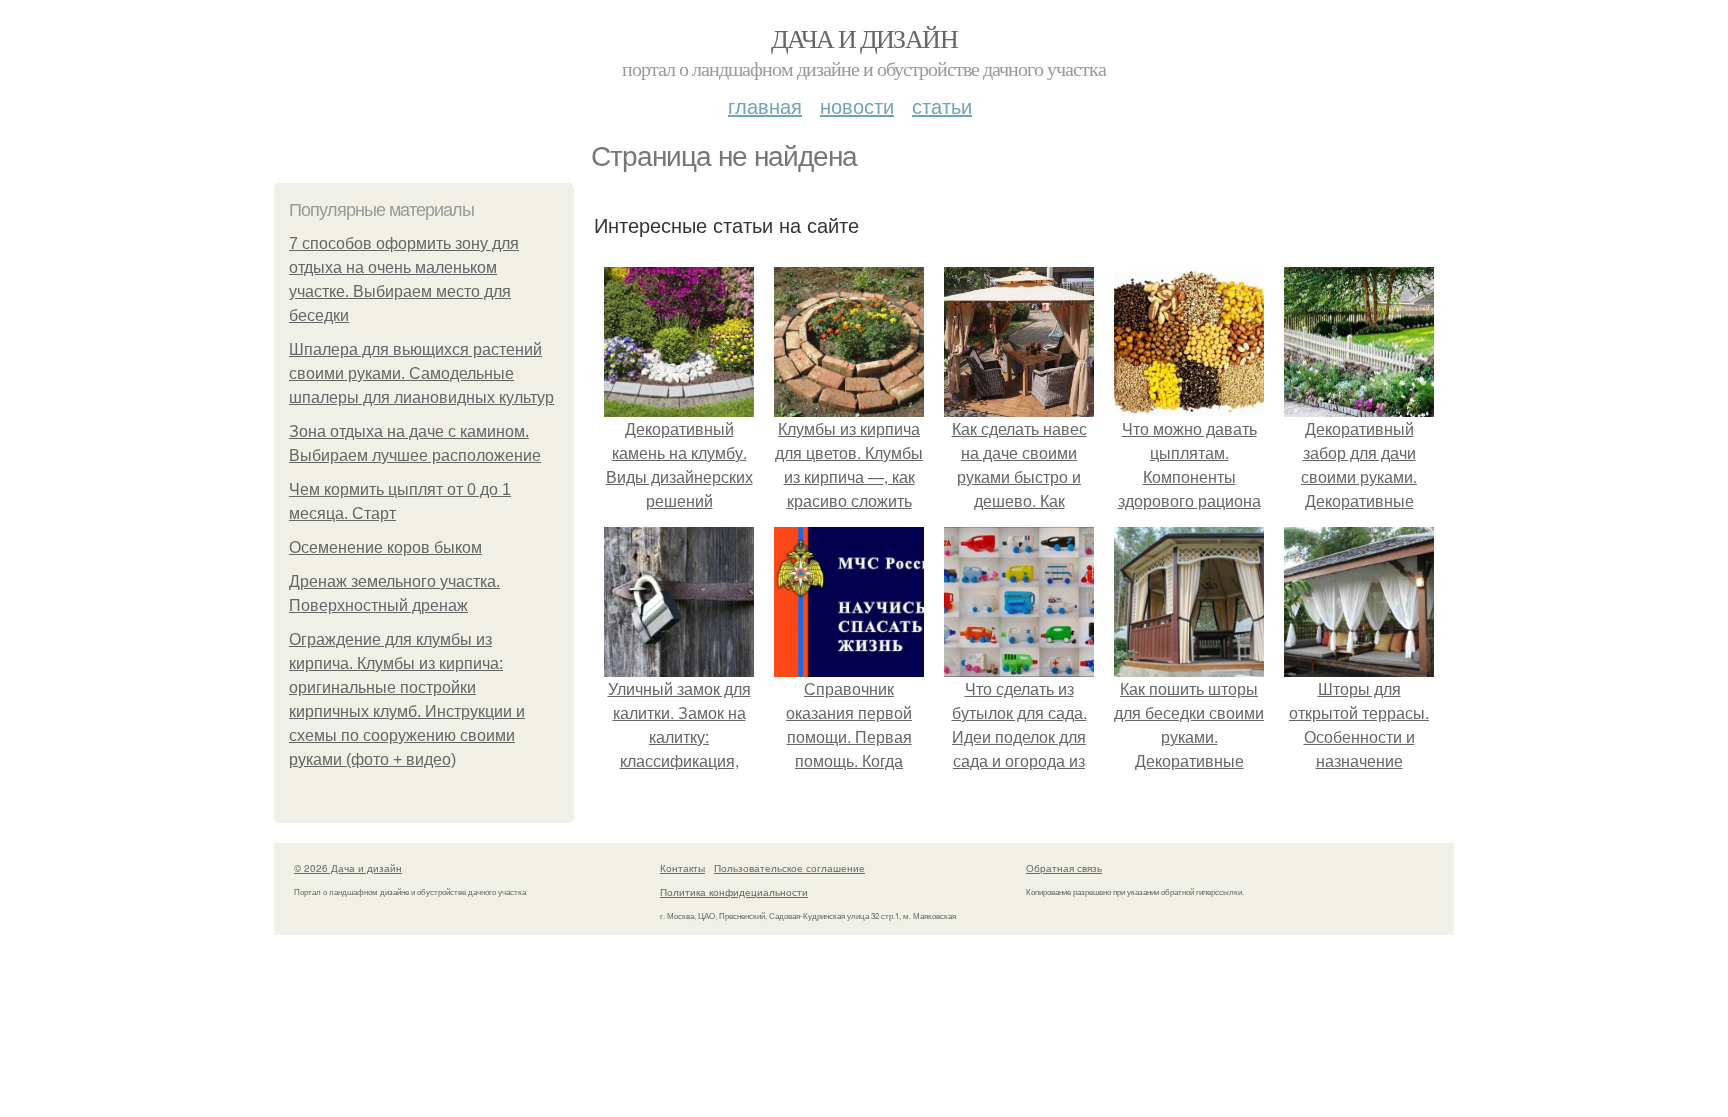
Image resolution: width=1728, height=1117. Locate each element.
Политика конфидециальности (734, 892)
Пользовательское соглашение (789, 868)
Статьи (942, 105)
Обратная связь (1064, 868)
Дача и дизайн (864, 38)
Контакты (682, 868)
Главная (765, 105)
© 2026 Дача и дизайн (348, 868)
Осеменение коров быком (385, 547)
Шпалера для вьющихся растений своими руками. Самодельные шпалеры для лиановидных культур (421, 373)
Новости (857, 105)
